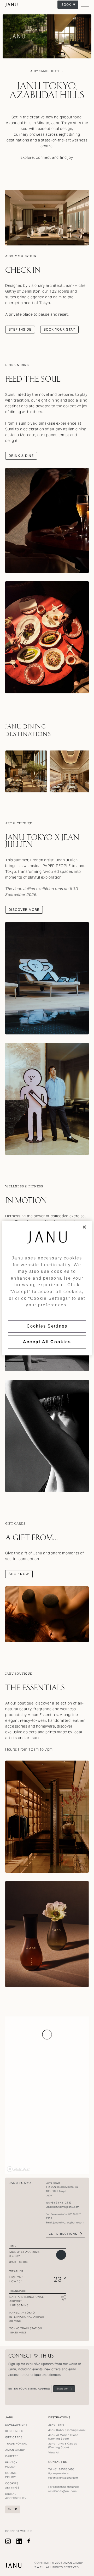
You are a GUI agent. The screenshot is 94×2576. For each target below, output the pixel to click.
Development (16, 2425)
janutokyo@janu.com (67, 2207)
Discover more (24, 910)
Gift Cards (14, 2437)
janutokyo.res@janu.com (69, 2223)
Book (66, 5)
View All (54, 2452)
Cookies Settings (47, 1326)
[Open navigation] (85, 7)
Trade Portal (16, 2444)
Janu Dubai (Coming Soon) (67, 2430)
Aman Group (15, 2450)
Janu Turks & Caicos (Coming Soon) (63, 2445)
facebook (29, 2541)
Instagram (8, 2541)
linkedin (19, 2541)
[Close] (84, 1227)
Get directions (63, 2234)
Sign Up (62, 2389)
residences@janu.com (62, 2491)
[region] (47, 1288)
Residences (14, 2431)
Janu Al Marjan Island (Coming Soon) (63, 2437)
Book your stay (59, 329)
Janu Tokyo (12, 5)
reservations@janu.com (63, 2478)
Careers (12, 2456)
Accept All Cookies (47, 1342)
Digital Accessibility (16, 2496)
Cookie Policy (11, 2475)
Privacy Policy (11, 2465)
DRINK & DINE (21, 456)
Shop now (19, 1574)
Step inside (20, 329)
